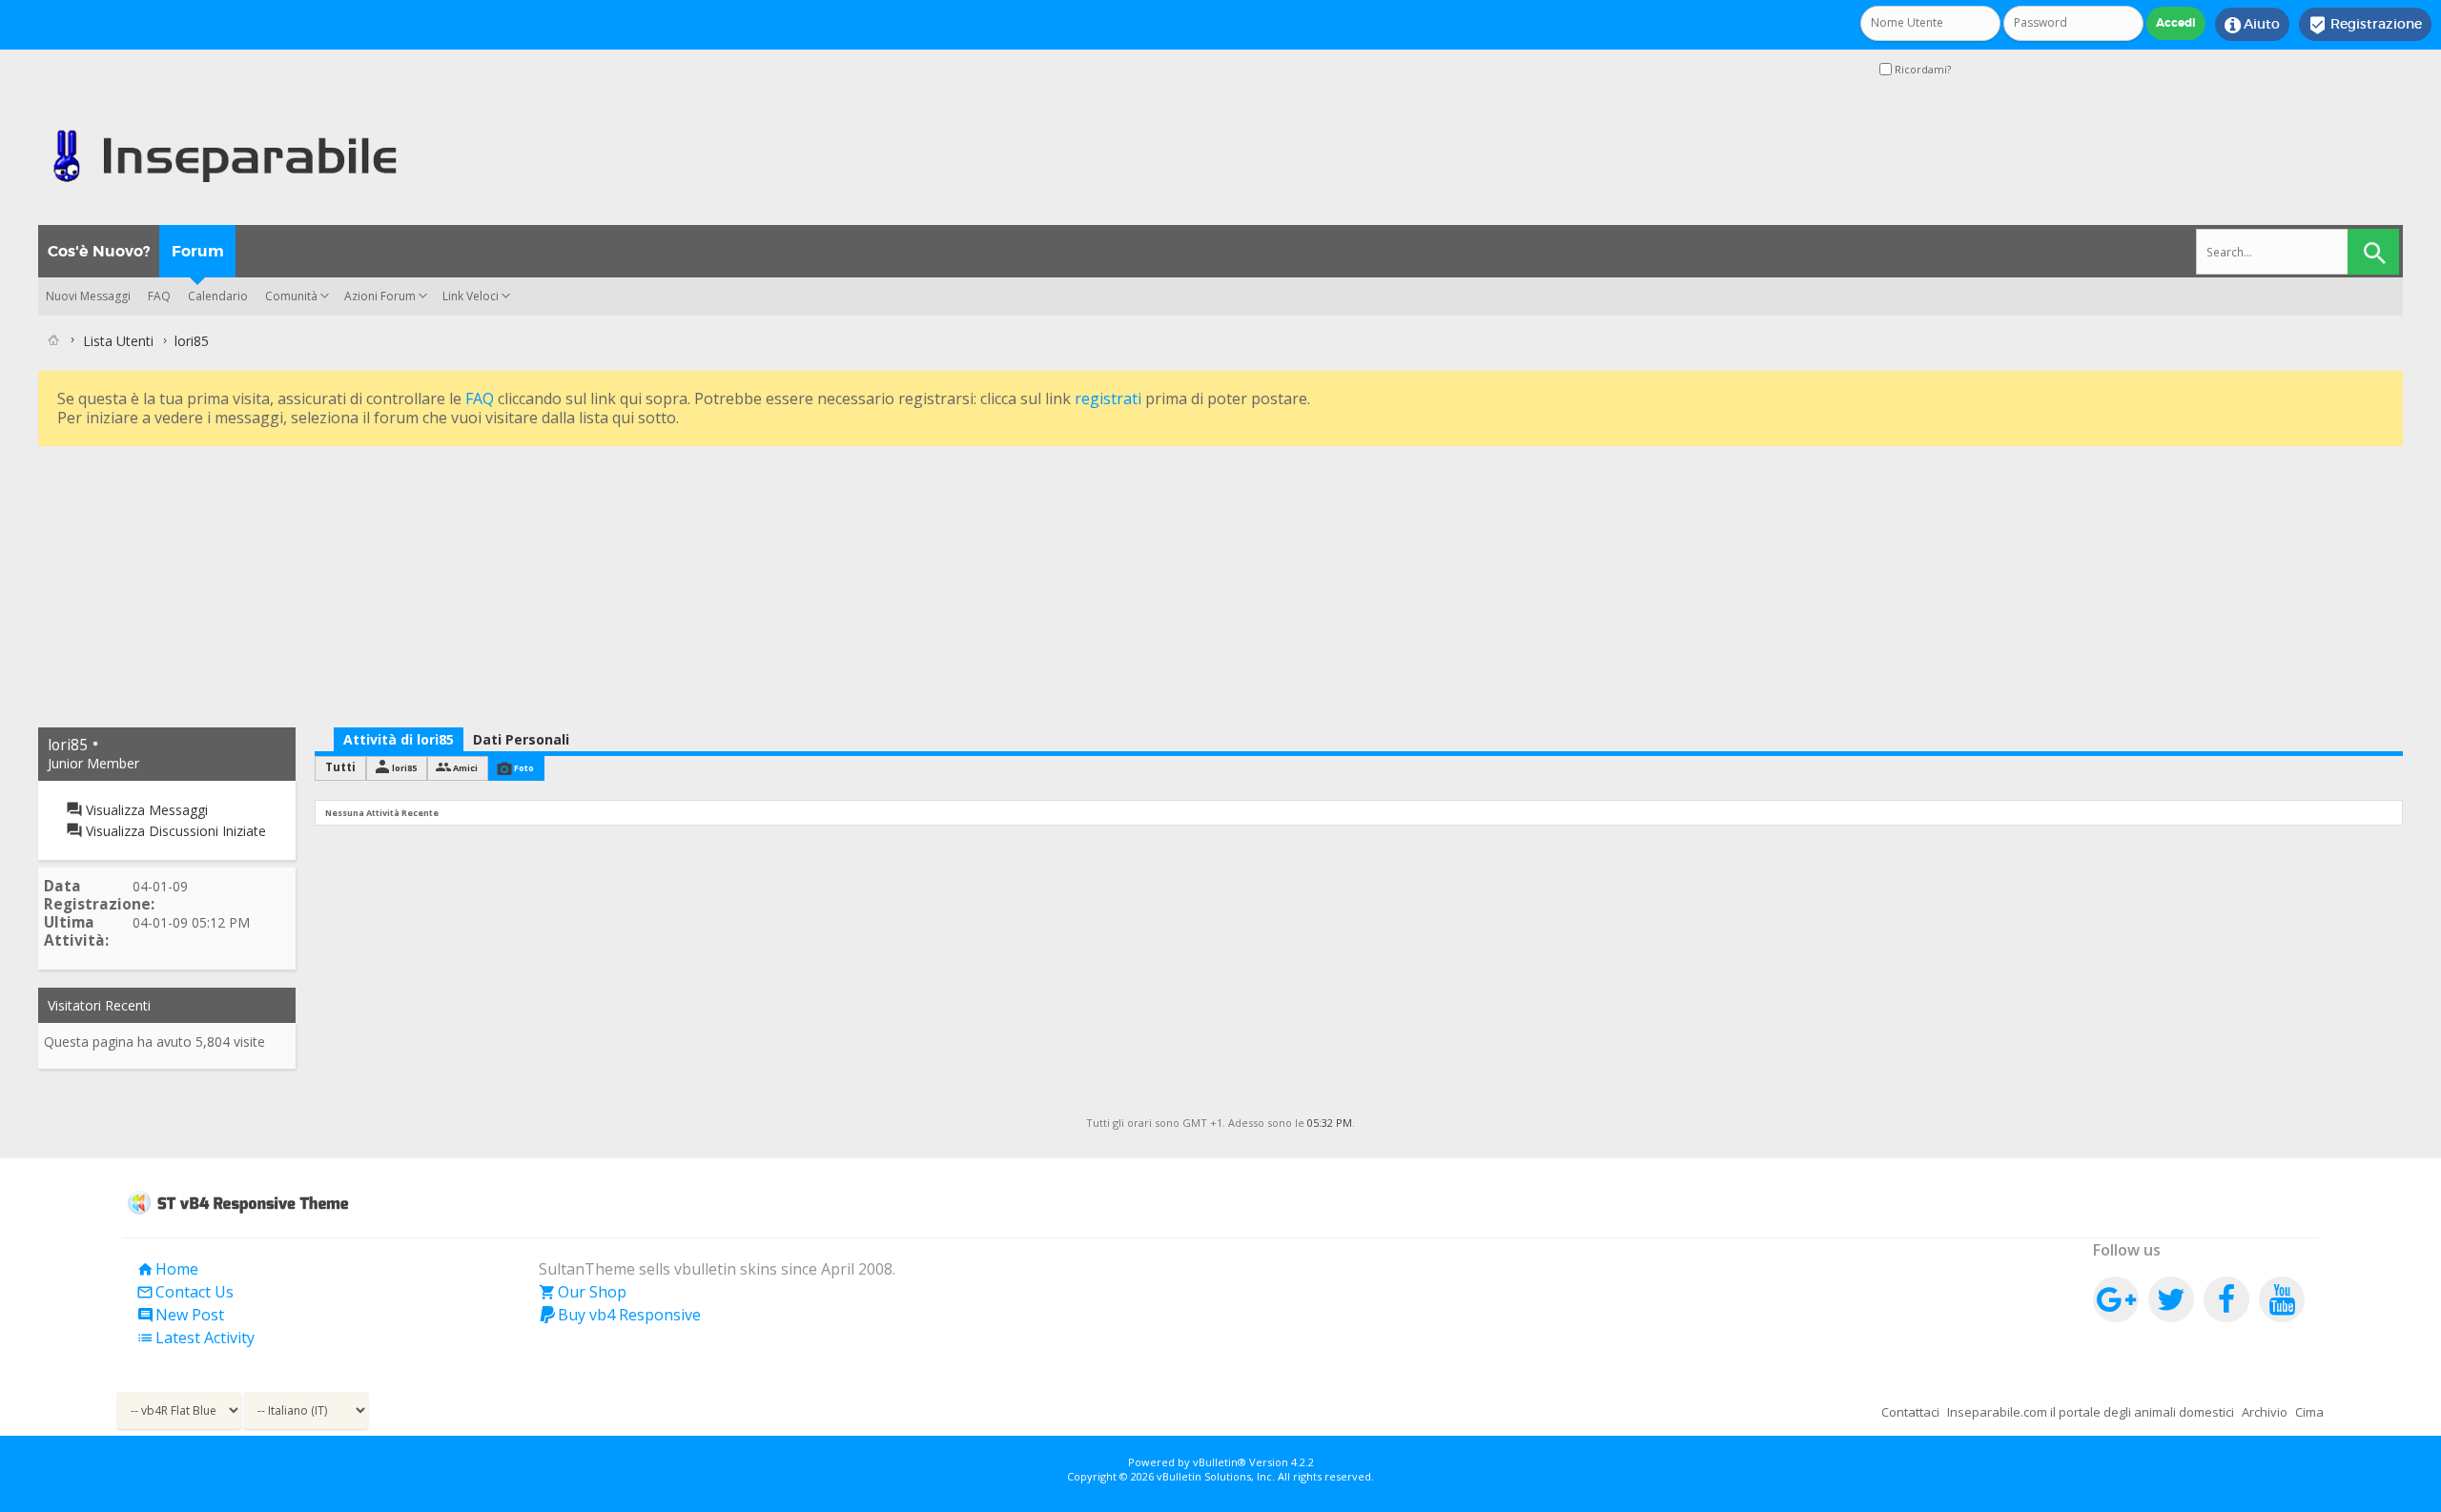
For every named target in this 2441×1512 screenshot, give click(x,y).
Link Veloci (471, 296)
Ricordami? (1921, 69)
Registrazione (2365, 25)
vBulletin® (1220, 1462)
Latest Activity (195, 1338)
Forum (198, 251)
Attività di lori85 (399, 739)
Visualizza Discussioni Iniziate (174, 831)
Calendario (218, 296)
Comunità (291, 296)
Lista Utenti (118, 341)
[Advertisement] (610, 584)
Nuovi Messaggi (88, 296)
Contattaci (1910, 1412)
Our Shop (583, 1292)
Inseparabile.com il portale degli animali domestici (2091, 1412)
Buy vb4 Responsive (620, 1315)
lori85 (404, 768)
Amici (465, 768)
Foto (524, 768)
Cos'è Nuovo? (99, 251)
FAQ (159, 296)
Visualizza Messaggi (145, 810)
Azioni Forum (380, 296)
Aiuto (2252, 25)
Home (167, 1269)
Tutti (340, 767)
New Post (180, 1315)
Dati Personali (521, 739)
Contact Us (185, 1292)
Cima (2309, 1412)
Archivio (2265, 1412)
